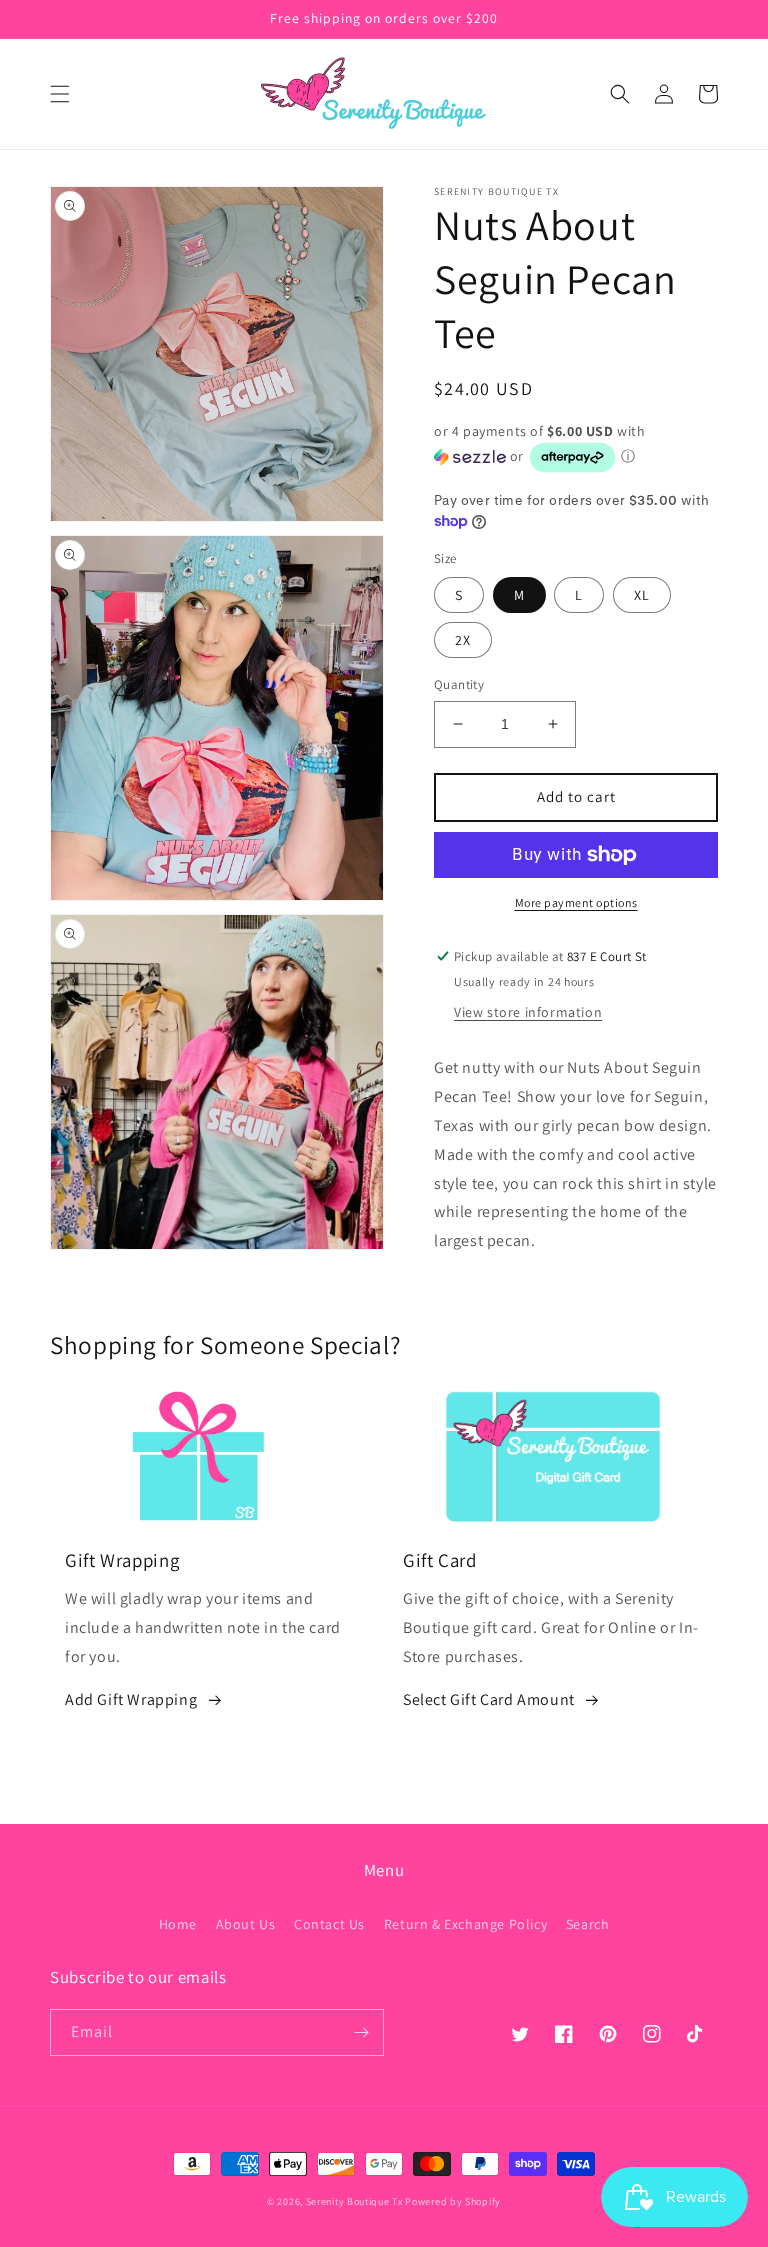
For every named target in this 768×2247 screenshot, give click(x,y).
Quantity (459, 684)
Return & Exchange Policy (465, 1924)
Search (588, 1924)
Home (178, 1924)
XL (642, 595)
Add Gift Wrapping (131, 1699)
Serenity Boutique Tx (354, 2201)
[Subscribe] (361, 2032)
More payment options (576, 902)
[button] (60, 94)
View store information (528, 1012)
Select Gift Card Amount (489, 1699)
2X (463, 640)
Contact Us (329, 1924)
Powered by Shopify (453, 2201)
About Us (246, 1924)
